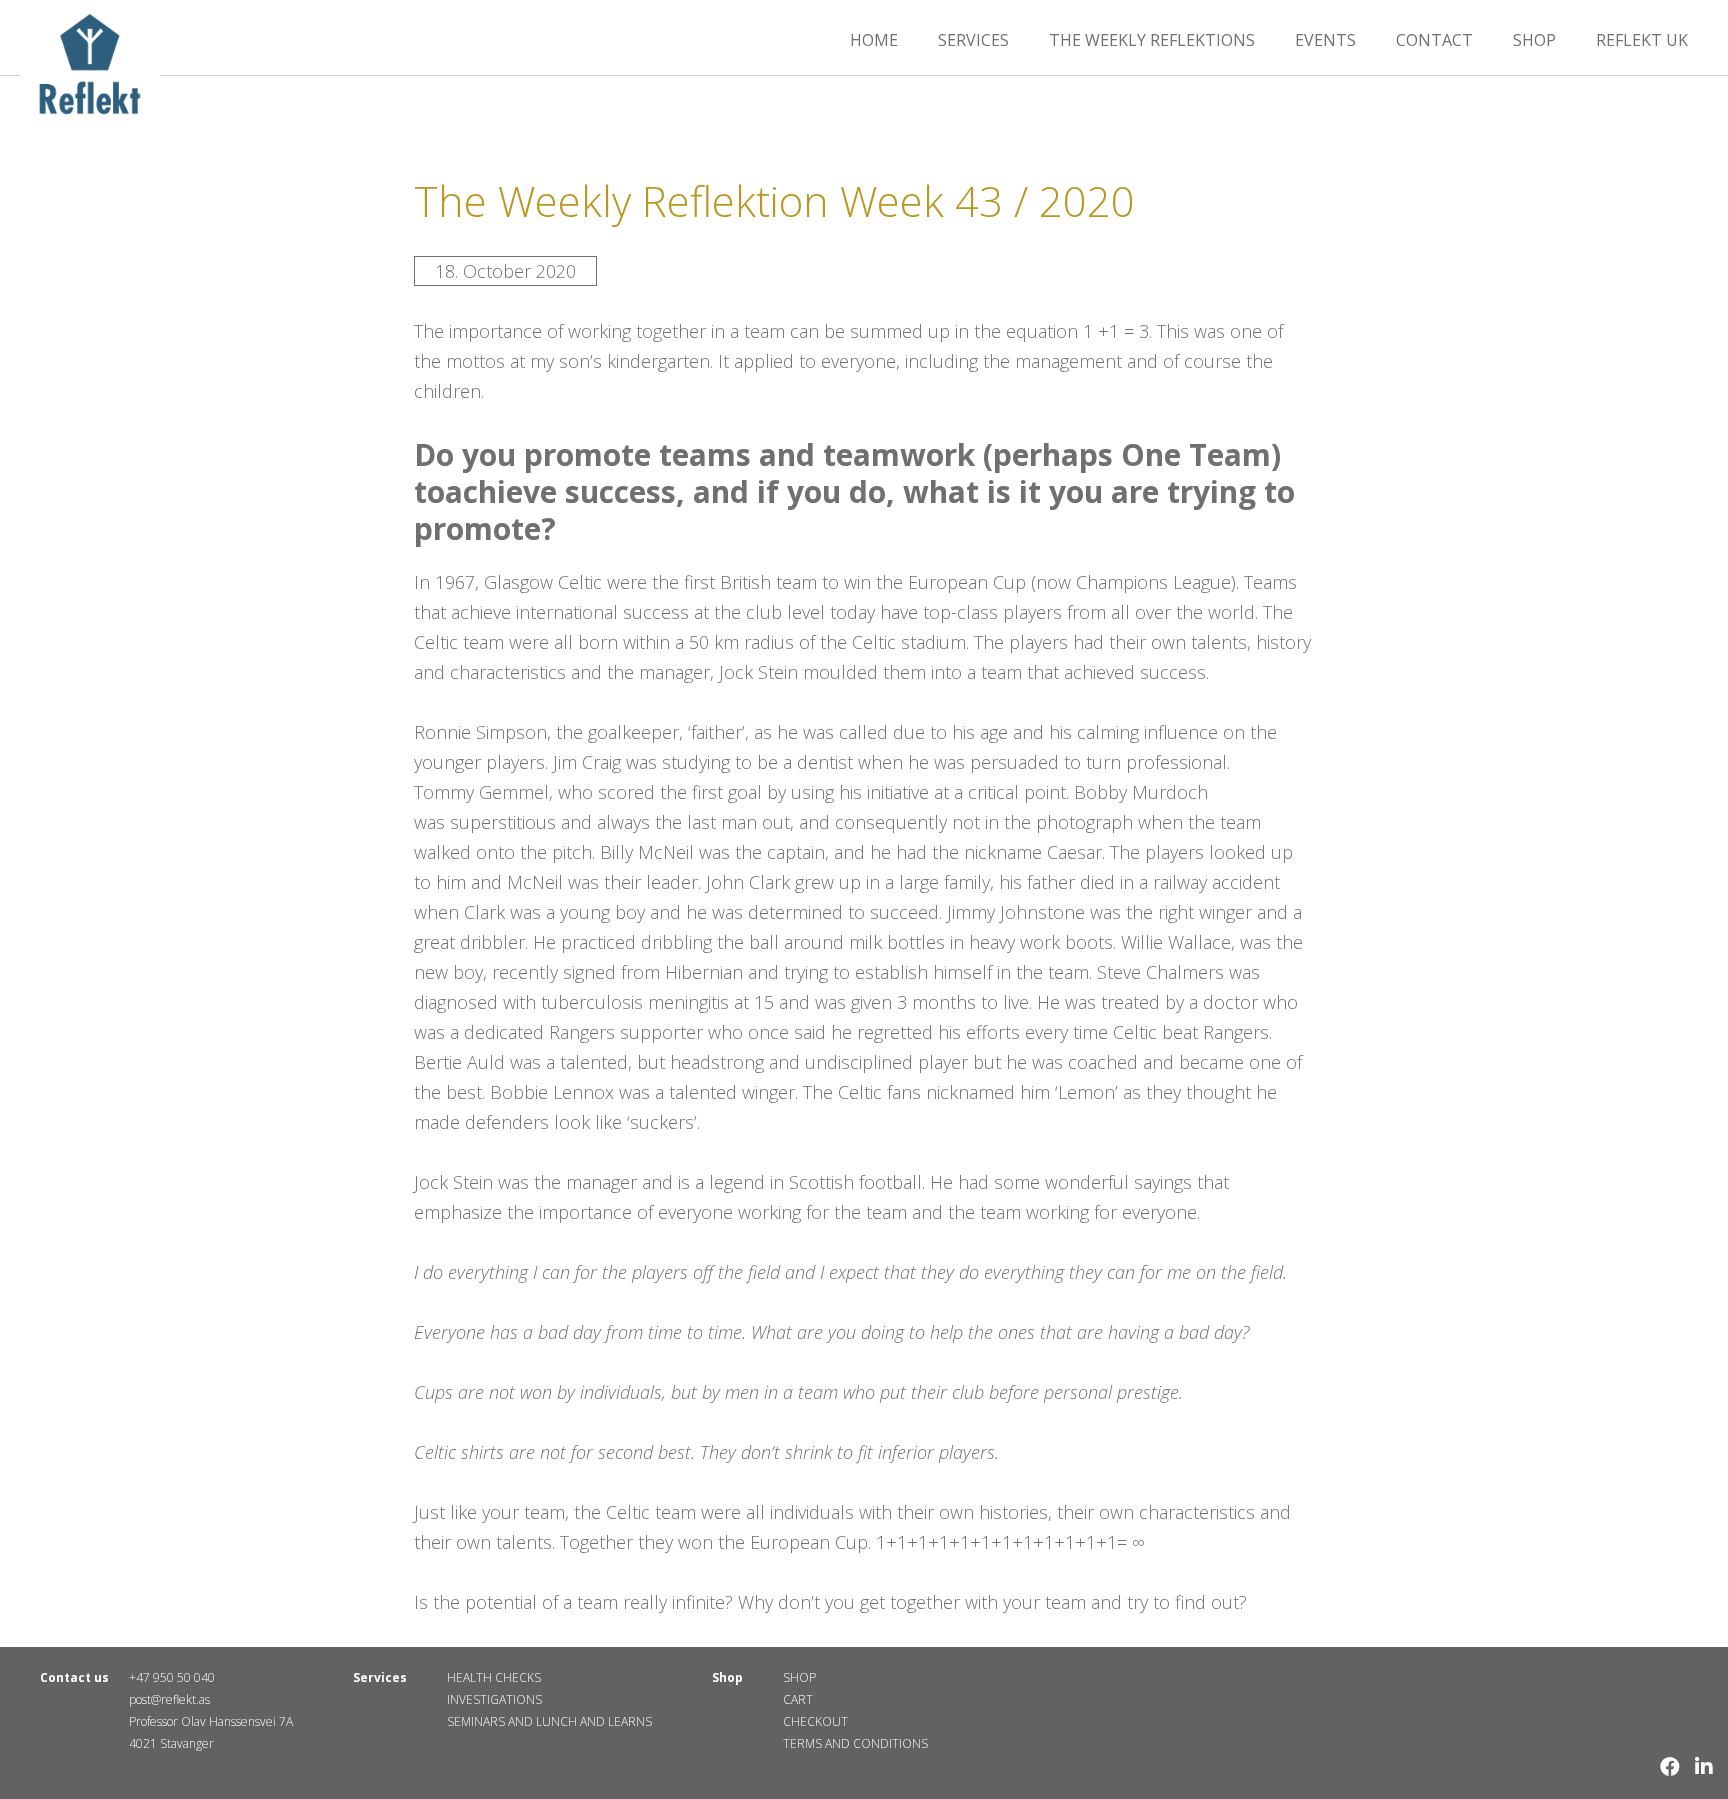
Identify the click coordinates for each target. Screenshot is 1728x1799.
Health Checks (494, 1677)
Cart (798, 1699)
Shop (1534, 40)
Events (1325, 40)
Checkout (815, 1721)
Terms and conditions (855, 1743)
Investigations (494, 1699)
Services (973, 40)
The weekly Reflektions (1152, 40)
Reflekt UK (1642, 40)
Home (874, 40)
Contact (1434, 40)
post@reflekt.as (169, 1699)
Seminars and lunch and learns (549, 1721)
